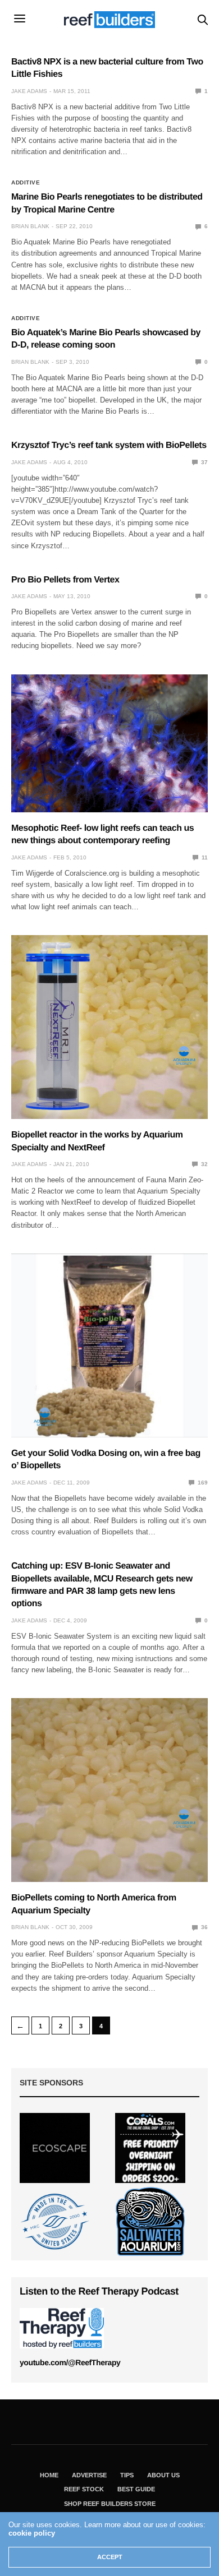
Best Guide (136, 2489)
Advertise (89, 2475)
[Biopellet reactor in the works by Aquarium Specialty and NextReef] (109, 1027)
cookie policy (32, 2533)
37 (204, 462)
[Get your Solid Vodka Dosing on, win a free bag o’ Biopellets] (109, 1345)
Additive (26, 183)
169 (202, 1483)
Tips (127, 2475)
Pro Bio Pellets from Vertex (65, 580)
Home (49, 2475)
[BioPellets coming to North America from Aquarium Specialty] (109, 1790)
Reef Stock (84, 2489)
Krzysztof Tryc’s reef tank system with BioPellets (109, 445)
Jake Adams (29, 91)
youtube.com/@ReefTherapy (70, 2362)
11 (204, 857)
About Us (163, 2475)
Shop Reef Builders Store (110, 2504)
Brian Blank (30, 226)
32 (204, 1164)
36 (204, 1927)
